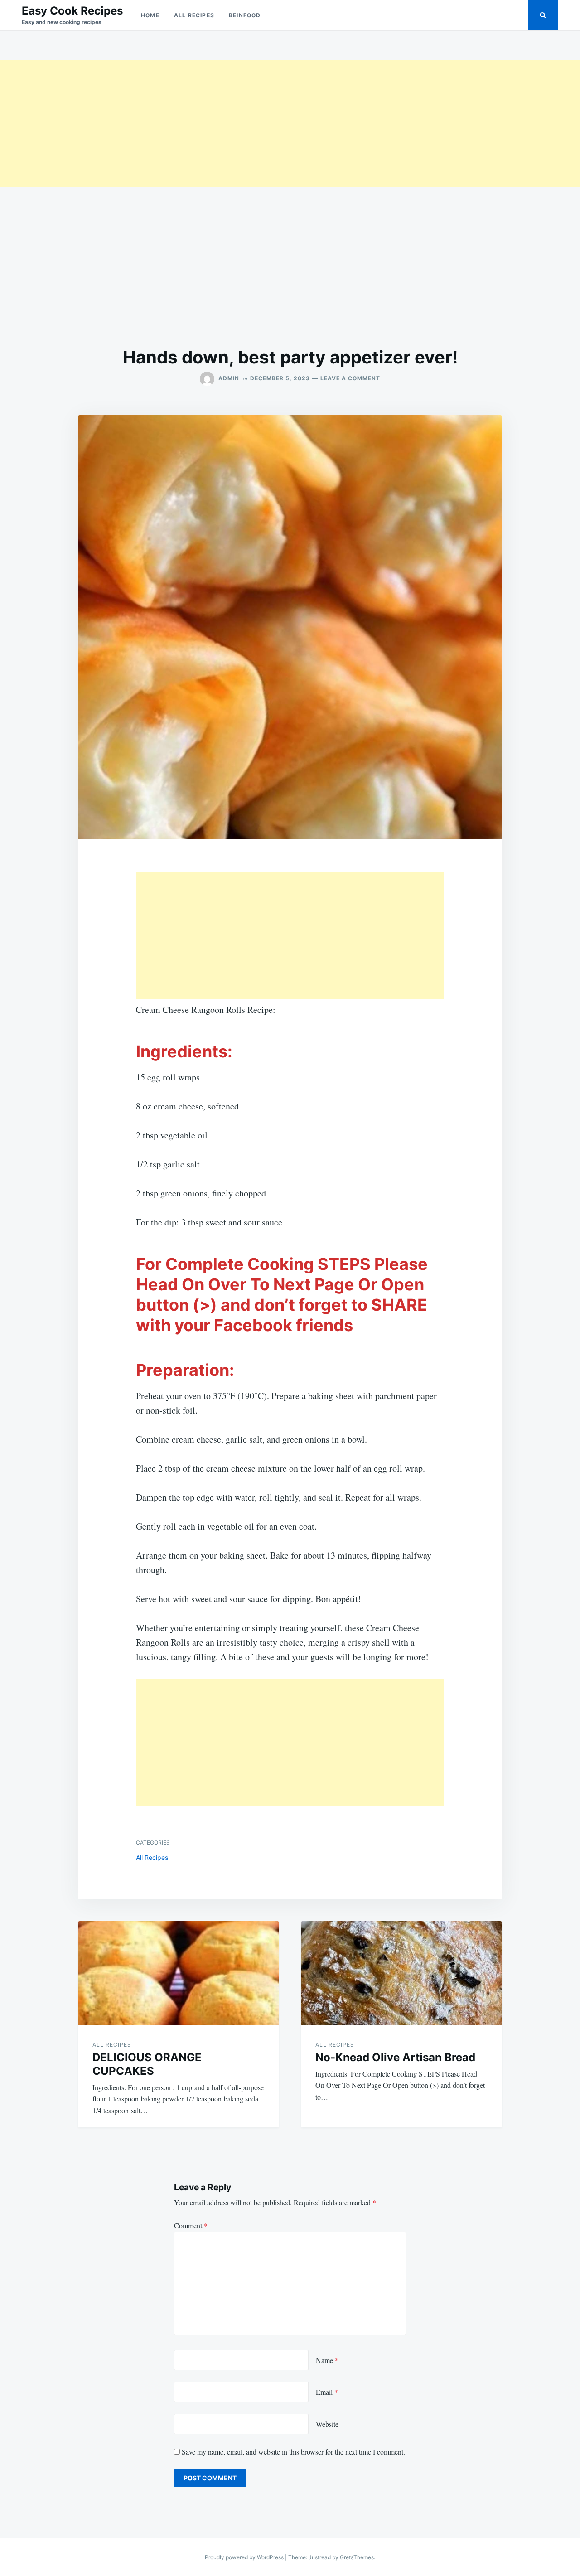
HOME (150, 15)
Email (327, 2392)
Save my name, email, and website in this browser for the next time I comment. (293, 2452)
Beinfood (245, 15)
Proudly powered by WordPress (245, 2557)
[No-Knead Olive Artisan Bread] (401, 1973)
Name (327, 2360)
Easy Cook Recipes (72, 11)
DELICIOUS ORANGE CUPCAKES (147, 2064)
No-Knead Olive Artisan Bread (395, 2057)
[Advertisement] (272, 123)
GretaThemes (357, 2557)
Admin (229, 378)
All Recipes (194, 15)
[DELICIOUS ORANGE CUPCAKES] (179, 1973)
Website (327, 2424)
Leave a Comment (350, 378)
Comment (191, 2225)
